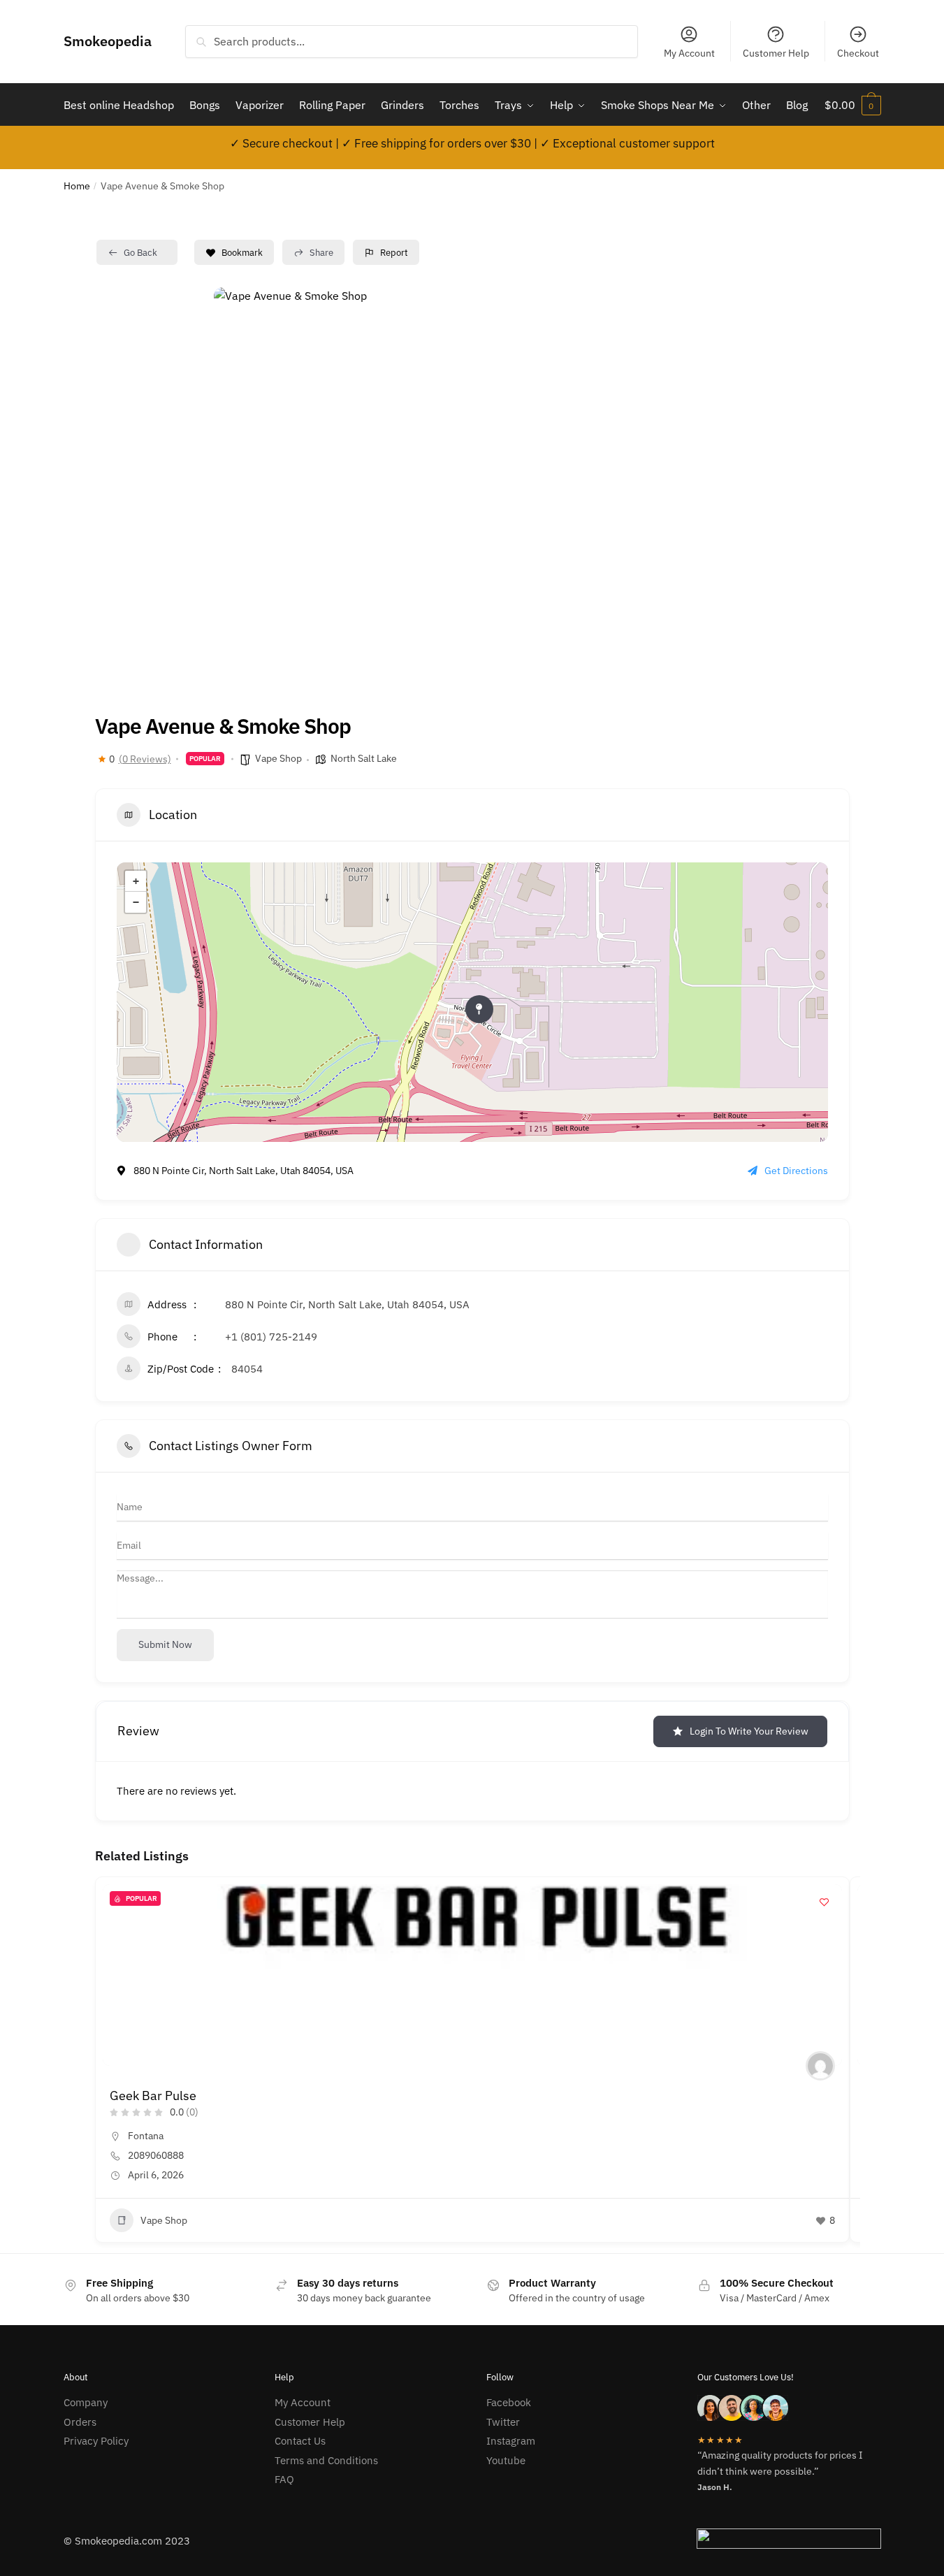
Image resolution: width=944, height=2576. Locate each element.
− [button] (136, 902)
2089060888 (156, 2155)
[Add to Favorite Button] (825, 1902)
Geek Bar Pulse (153, 2096)
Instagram (511, 2441)
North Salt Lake (364, 758)
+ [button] (136, 881)
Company (86, 2402)
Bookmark (242, 253)
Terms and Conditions (326, 2460)
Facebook (509, 2402)
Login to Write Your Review (749, 1731)
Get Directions (796, 1171)
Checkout (858, 53)
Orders (80, 2422)
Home (77, 186)
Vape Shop (278, 758)
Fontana (146, 2136)
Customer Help (776, 53)
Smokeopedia (108, 41)
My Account (689, 53)
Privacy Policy (96, 2441)
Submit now (165, 1644)
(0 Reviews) (145, 759)
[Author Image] (820, 2066)
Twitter (503, 2422)
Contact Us (300, 2441)
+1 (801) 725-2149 (271, 1337)
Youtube (506, 2460)
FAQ (284, 2479)
